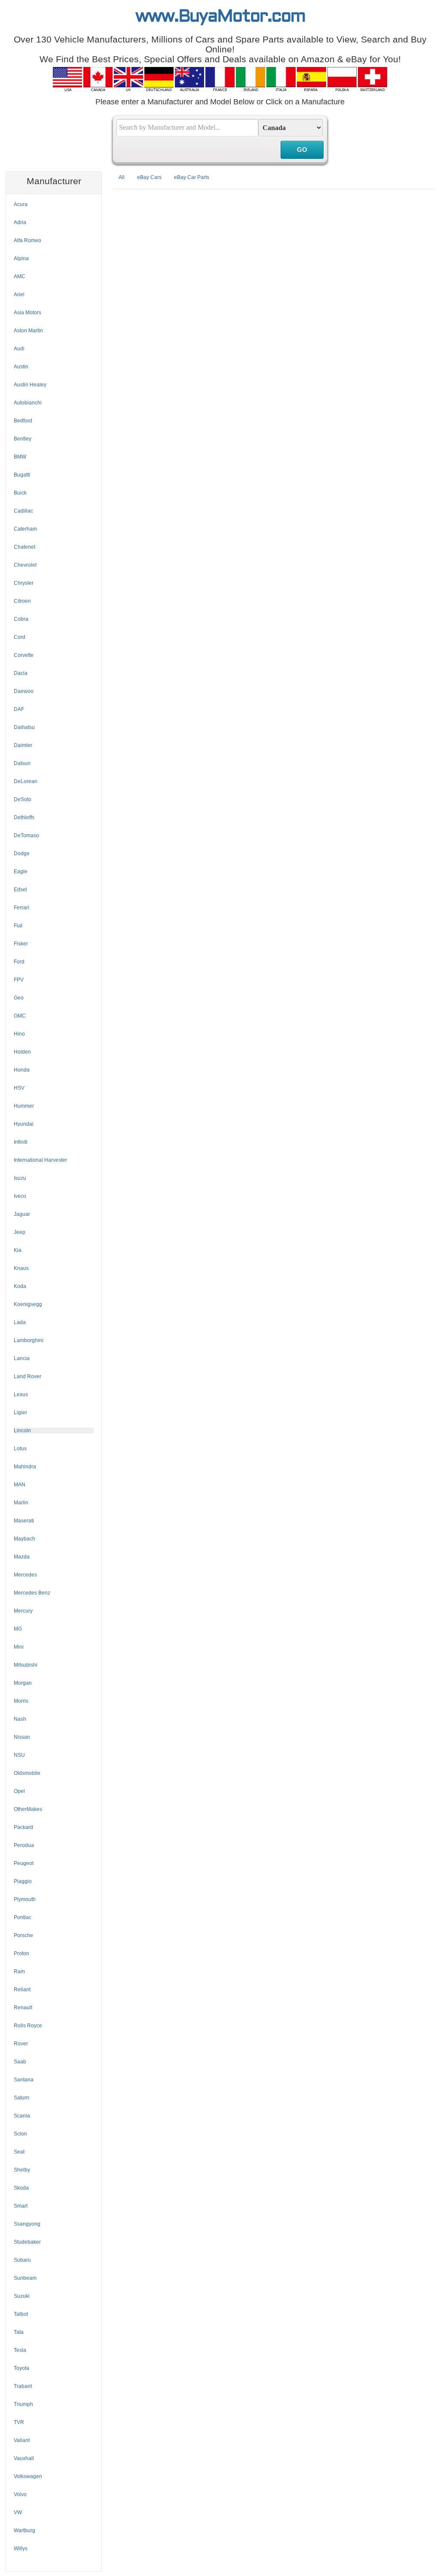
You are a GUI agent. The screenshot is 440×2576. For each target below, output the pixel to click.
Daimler (23, 745)
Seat (19, 2152)
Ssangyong (27, 2224)
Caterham (25, 529)
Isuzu (20, 1178)
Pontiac (23, 1917)
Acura (21, 204)
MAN (20, 1485)
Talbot (21, 2314)
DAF (19, 709)
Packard (23, 1827)
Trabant (23, 2386)
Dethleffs (24, 817)
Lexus (21, 1394)
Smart (21, 2206)
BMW (20, 457)
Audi (19, 349)
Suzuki (22, 2296)
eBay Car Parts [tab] (192, 177)
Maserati (24, 1521)
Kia (18, 1250)
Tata (19, 2332)
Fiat (18, 926)
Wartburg (24, 2530)
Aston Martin (28, 331)
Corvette (24, 655)
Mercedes (25, 1575)
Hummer (24, 1106)
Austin (21, 367)
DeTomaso (26, 835)
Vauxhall (24, 2458)
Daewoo (24, 691)
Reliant (22, 1990)
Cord (20, 637)
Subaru (22, 2260)
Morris (21, 1701)
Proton (21, 1953)
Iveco (20, 1196)
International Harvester (40, 1160)
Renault (23, 2008)
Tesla (20, 2350)
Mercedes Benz (32, 1593)
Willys (21, 2549)
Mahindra (25, 1467)
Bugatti (22, 475)
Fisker (21, 944)
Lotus (20, 1449)
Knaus (21, 1268)
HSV (19, 1088)
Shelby (22, 2170)
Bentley (23, 439)
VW (18, 2512)
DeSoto (23, 799)
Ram (19, 1971)
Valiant (22, 2440)
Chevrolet (25, 565)
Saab (20, 2062)
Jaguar (22, 1214)
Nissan (22, 1737)
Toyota (21, 2368)
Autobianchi (28, 403)
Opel (19, 1791)
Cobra (21, 619)
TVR (19, 2422)
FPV (19, 980)
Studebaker (27, 2242)
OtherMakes (28, 1809)
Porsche (23, 1935)
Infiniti (21, 1142)
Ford (19, 962)
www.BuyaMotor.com (220, 17)
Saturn (21, 2098)
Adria (20, 222)
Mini (19, 1647)
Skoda (21, 2188)
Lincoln (22, 1431)
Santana (24, 2080)
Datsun (22, 763)
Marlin (21, 1503)
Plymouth (25, 1899)
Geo (19, 998)
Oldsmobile (27, 1773)
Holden (22, 1052)
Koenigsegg (28, 1304)
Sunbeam (25, 2278)
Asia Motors (27, 313)
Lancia (22, 1358)
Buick (20, 493)
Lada (20, 1322)
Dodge (22, 854)
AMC (20, 276)
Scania (22, 2116)
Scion (20, 2134)
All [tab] (122, 177)
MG (18, 1629)
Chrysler (24, 583)
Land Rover (27, 1376)
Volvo (20, 2494)
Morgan (23, 1683)
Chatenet (24, 547)
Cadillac (23, 511)
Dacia (21, 673)
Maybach (24, 1539)
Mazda (22, 1557)
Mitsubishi (26, 1665)
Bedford (23, 421)
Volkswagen (28, 2476)
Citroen (22, 601)
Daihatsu (24, 727)
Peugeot (24, 1863)
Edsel (20, 890)
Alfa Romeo (27, 240)
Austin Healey (30, 385)
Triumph (23, 2404)
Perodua (24, 1845)
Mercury (23, 1611)
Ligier (20, 1413)
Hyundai (24, 1124)
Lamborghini (29, 1340)
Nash (20, 1719)
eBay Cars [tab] (149, 177)
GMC (20, 1016)
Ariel (19, 295)
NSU (19, 1755)
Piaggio (23, 1881)
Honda (22, 1070)
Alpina (21, 258)
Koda (20, 1286)
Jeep (20, 1232)
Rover (21, 2044)
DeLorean (26, 781)
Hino (19, 1034)
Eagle (21, 872)
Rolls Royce (28, 2026)
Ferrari (21, 908)
